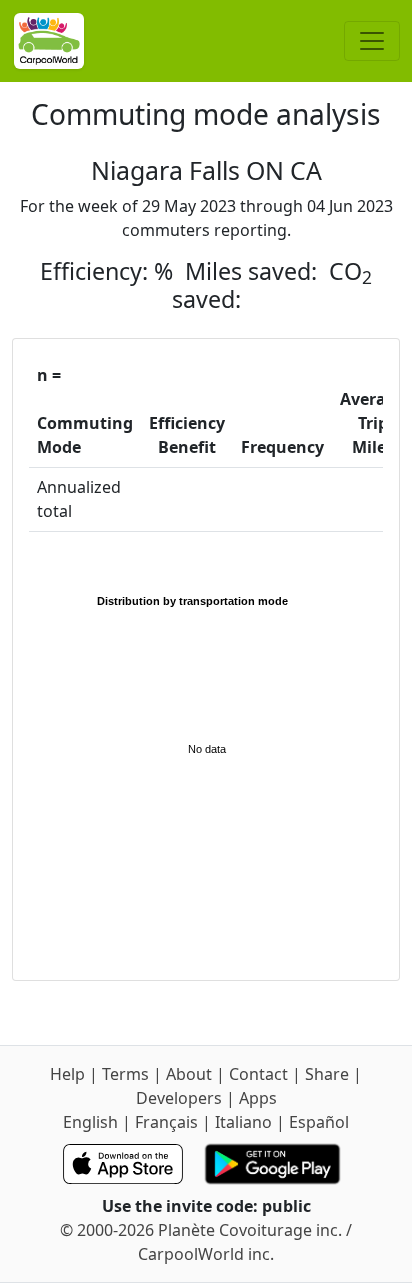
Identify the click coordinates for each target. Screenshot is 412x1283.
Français (166, 1122)
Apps (258, 1098)
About (189, 1074)
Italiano (243, 1122)
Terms (125, 1074)
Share (327, 1074)
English (90, 1122)
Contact (258, 1074)
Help (67, 1074)
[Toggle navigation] (372, 41)
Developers (179, 1098)
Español (319, 1122)
